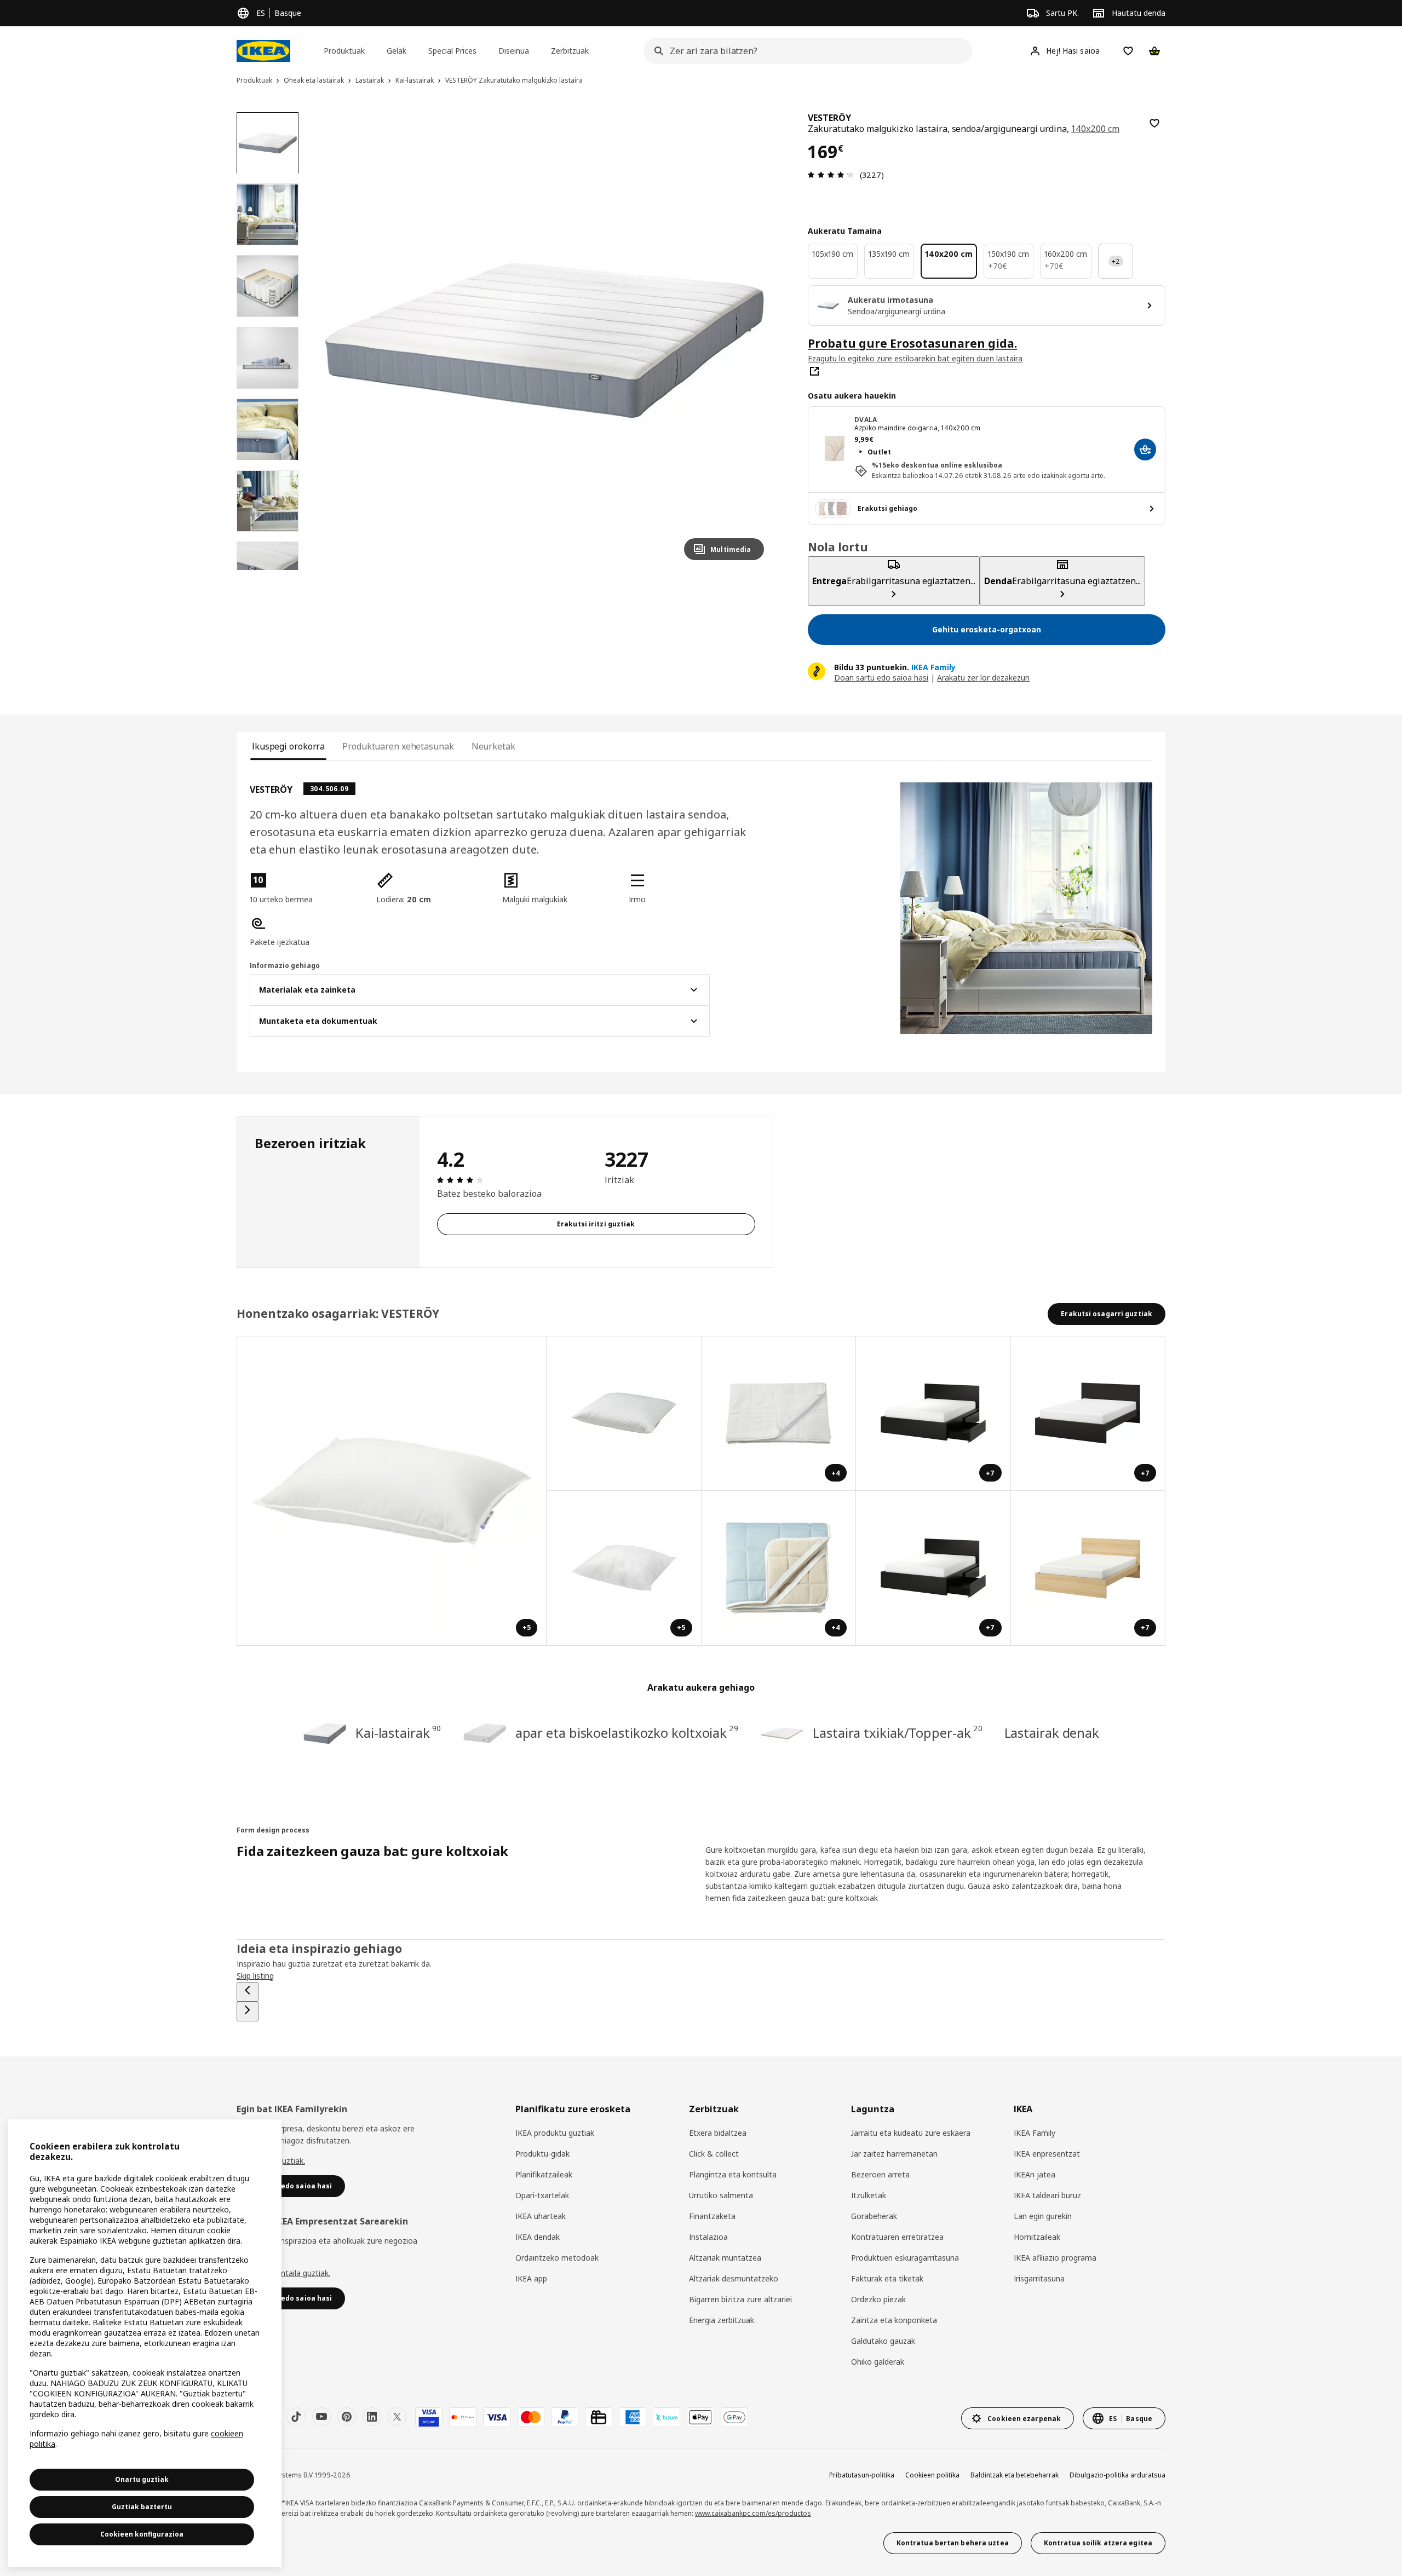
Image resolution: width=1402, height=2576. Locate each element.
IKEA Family (1035, 2133)
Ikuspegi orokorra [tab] (288, 746)
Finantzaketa (712, 2216)
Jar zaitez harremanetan (894, 2154)
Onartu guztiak (142, 2479)
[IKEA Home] (263, 51)
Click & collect (714, 2154)
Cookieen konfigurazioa (142, 2534)
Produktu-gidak (542, 2154)
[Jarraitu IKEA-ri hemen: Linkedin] (372, 2417)
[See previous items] (248, 1992)
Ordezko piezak (878, 2299)
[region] (545, 341)
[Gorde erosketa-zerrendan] (1154, 123)
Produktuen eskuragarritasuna (905, 2258)
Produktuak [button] (344, 51)
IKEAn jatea (1035, 2174)
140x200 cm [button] (1095, 129)
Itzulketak (869, 2195)
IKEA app (531, 2278)
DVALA (866, 420)
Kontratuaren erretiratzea (897, 2237)
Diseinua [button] (514, 51)
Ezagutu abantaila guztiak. (283, 2273)
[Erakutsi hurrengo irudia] (751, 341)
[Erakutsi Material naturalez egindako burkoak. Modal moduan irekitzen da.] (624, 1414)
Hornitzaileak (1037, 2237)
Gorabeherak (874, 2216)
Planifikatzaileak (544, 2174)
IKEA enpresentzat (1047, 2154)
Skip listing (255, 1976)
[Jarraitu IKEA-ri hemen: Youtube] (321, 2417)
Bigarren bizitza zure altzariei (740, 2299)
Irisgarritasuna (1039, 2278)
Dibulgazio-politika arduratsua (1117, 2475)
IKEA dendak (538, 2237)
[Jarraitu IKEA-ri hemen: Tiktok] (296, 2417)
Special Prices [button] (452, 51)
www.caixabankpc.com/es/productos (753, 2513)
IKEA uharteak (541, 2216)
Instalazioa (708, 2237)
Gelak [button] (397, 51)
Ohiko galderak (878, 2362)
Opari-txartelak (542, 2195)
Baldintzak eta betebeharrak (1015, 2475)
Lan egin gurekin (1043, 2216)
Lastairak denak (1052, 1733)
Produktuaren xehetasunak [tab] (398, 746)
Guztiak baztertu (142, 2507)
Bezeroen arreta (880, 2174)
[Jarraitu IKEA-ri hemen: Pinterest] (347, 2417)
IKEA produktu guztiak (555, 2133)
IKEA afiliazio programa (1055, 2258)
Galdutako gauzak (883, 2341)
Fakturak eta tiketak (887, 2278)
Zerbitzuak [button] (570, 51)
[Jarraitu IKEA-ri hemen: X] (397, 2417)
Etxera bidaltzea (718, 2133)
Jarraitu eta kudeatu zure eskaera (911, 2133)
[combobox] (805, 51)
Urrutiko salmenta (721, 2195)
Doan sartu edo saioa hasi (881, 678)
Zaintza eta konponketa (894, 2320)
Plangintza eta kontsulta (733, 2174)
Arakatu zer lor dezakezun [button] (983, 678)
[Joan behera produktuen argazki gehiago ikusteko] (267, 570)
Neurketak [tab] (493, 746)
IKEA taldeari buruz (1047, 2195)
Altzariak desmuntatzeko (734, 2278)
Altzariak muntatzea (725, 2258)
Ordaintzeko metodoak (557, 2258)
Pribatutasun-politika (862, 2475)
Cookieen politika (932, 2475)
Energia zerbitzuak (722, 2320)
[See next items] (248, 2012)
